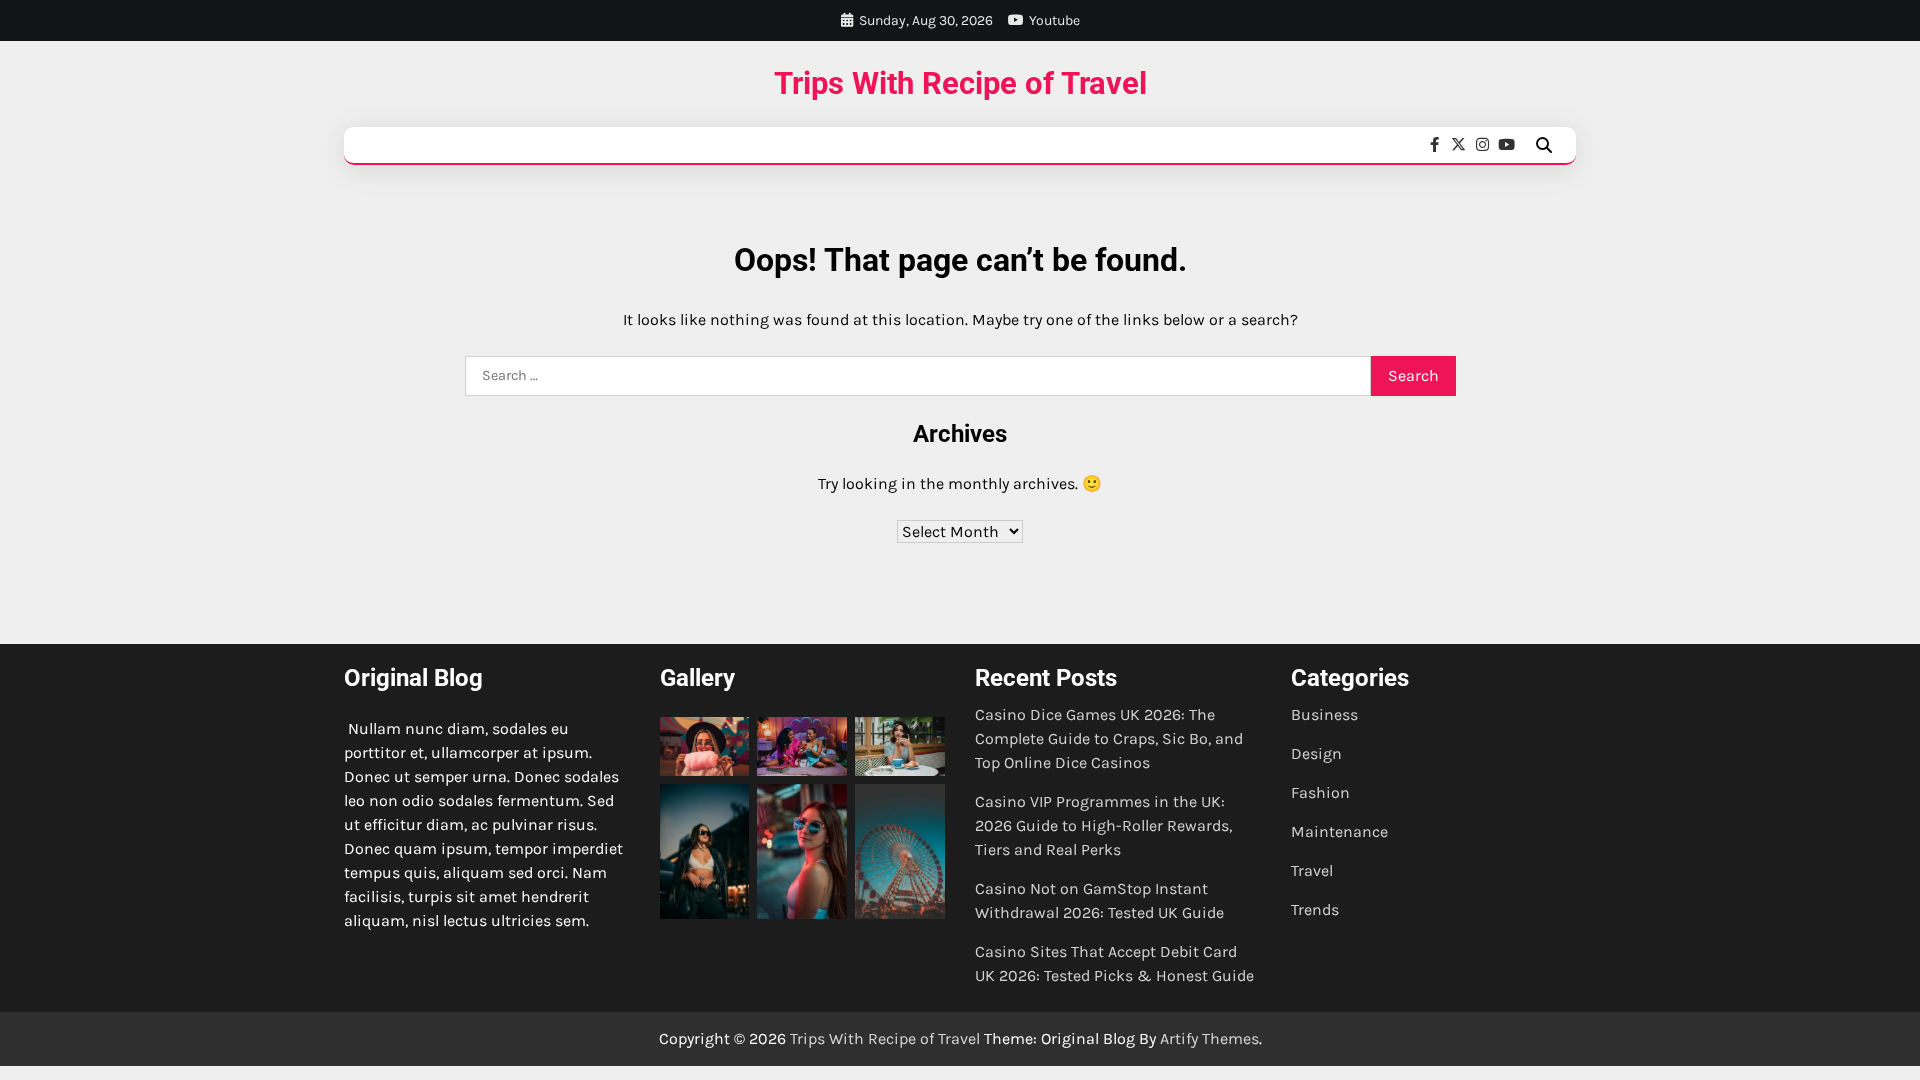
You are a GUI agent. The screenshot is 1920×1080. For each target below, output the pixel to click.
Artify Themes (1209, 1038)
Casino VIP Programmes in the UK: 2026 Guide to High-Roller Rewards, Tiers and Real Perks (1103, 825)
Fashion (1320, 792)
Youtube (1054, 20)
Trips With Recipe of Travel (960, 83)
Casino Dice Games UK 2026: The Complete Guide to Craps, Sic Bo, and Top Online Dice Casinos (1109, 738)
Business (1324, 714)
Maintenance (1339, 831)
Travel (1312, 870)
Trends (1315, 909)
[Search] (1544, 145)
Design (1316, 753)
